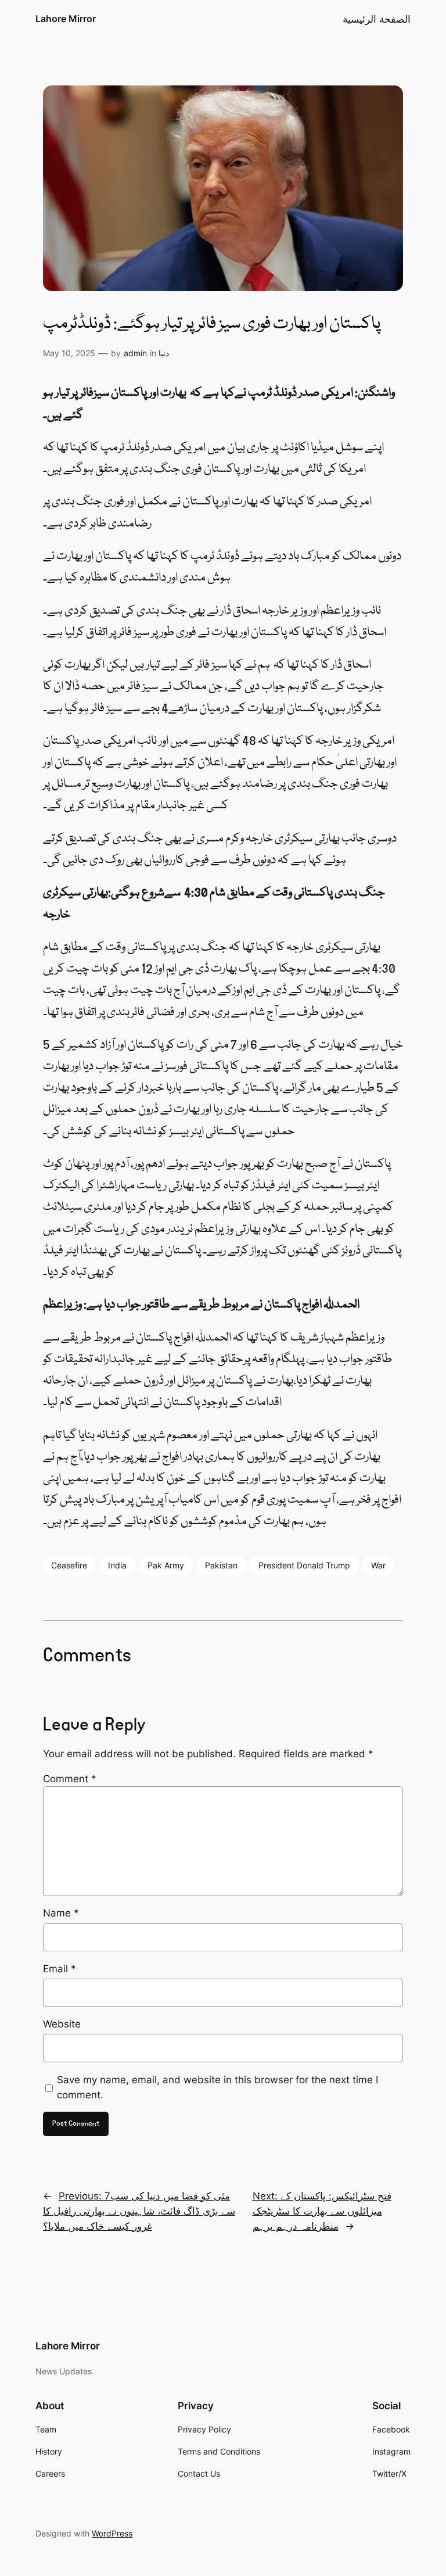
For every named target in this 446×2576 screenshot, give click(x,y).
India (117, 1565)
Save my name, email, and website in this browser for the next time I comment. (217, 2087)
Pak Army (166, 1565)
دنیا (164, 353)
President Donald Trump (304, 1565)
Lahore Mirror (66, 19)
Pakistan (221, 1565)
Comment (70, 1779)
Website (62, 2024)
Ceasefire (69, 1565)
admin (135, 353)
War (378, 1565)
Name (61, 1913)
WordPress (112, 2533)
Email (60, 1969)
